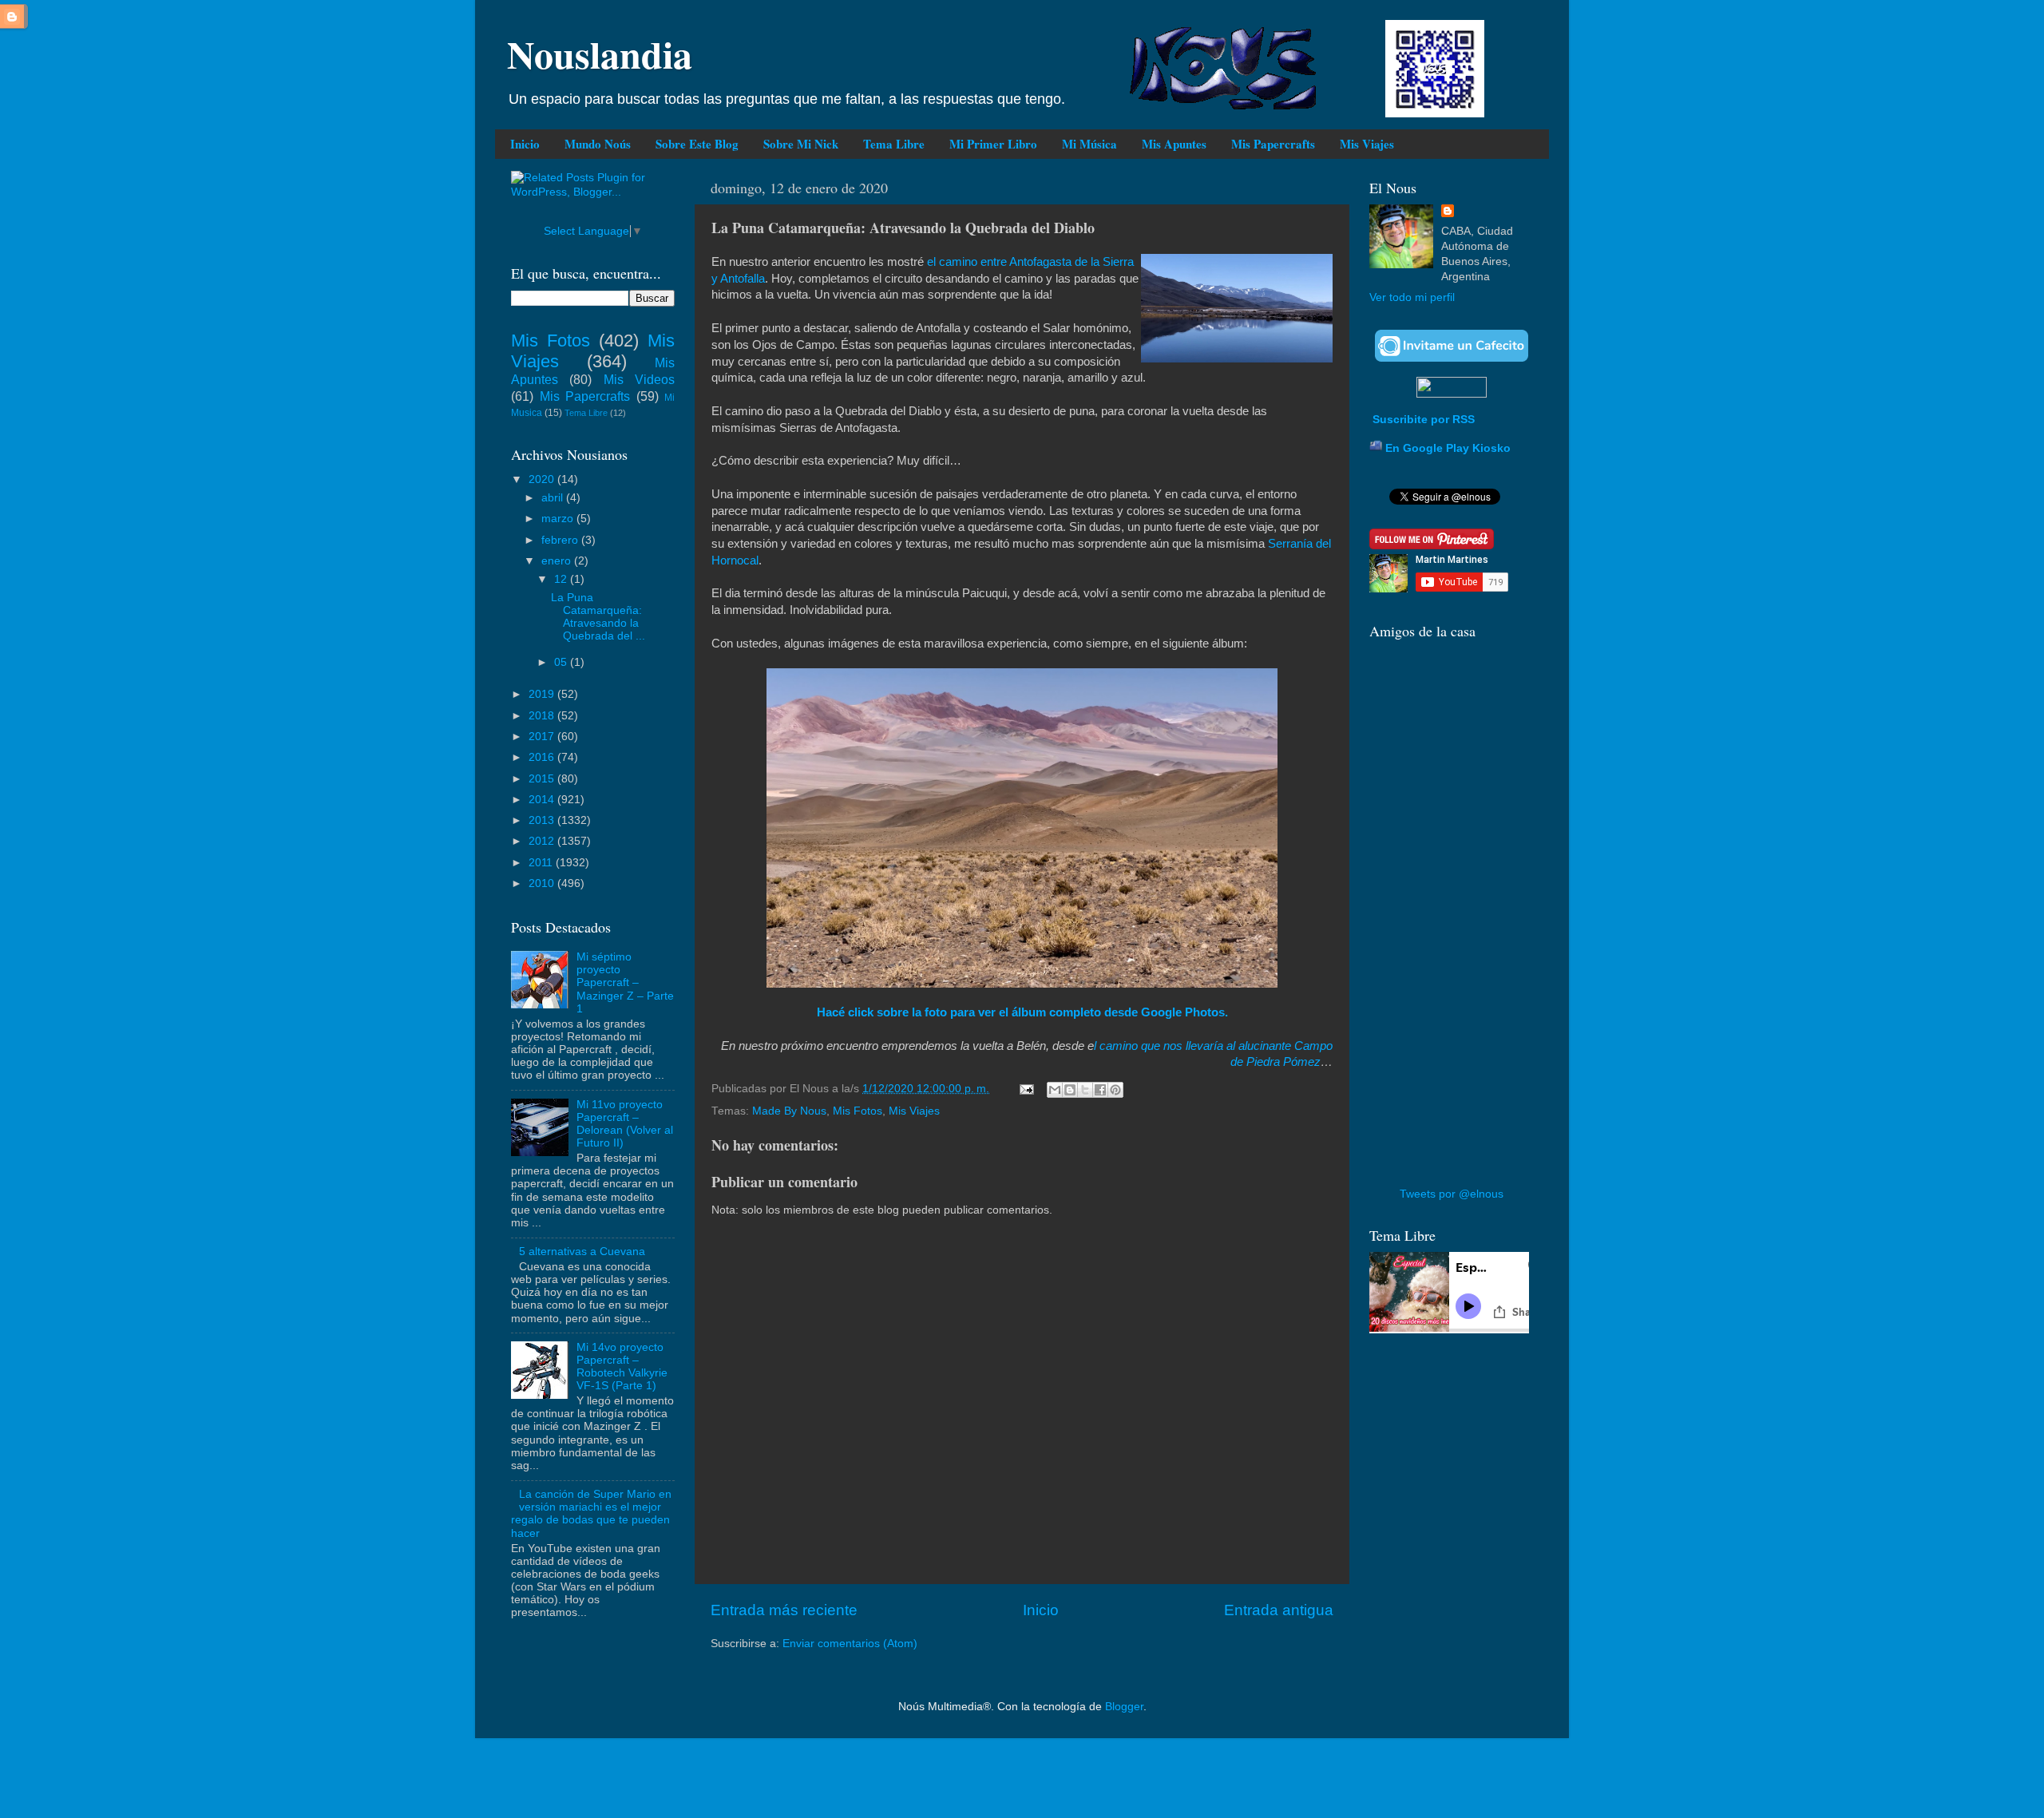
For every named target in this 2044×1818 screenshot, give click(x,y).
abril (554, 498)
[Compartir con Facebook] (1100, 1090)
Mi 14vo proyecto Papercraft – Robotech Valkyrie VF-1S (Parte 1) (622, 1367)
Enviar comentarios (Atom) (850, 1644)
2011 (542, 863)
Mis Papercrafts (1273, 144)
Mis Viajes (1367, 144)
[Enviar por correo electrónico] (1055, 1090)
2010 (543, 883)
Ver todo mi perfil (1412, 297)
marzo (559, 519)
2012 (543, 841)
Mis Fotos (858, 1111)
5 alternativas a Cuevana (582, 1252)
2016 (543, 757)
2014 (543, 800)
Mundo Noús (598, 144)
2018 (543, 716)
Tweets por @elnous (1452, 1194)
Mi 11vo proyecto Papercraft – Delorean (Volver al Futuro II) (625, 1124)
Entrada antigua (1279, 1610)
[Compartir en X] (1085, 1090)
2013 (543, 820)
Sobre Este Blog (697, 144)
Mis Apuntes (1174, 144)
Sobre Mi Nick (801, 144)
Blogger (1124, 1707)
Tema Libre (894, 144)
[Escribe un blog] (1070, 1090)
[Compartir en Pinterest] (1115, 1090)
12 (562, 579)
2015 (543, 779)
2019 (543, 694)
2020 (543, 479)
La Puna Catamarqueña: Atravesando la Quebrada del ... (598, 617)
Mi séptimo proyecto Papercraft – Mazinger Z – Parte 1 (625, 983)
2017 (543, 737)
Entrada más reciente (784, 1610)
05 (562, 662)
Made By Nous (789, 1111)
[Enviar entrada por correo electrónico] (1026, 1089)
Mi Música (1089, 144)
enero (558, 561)
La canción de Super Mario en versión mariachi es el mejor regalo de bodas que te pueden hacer (591, 1514)
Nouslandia (600, 53)
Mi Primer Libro (993, 144)
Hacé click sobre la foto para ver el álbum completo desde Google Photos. (1022, 1012)
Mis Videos (639, 379)
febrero (561, 540)
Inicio (525, 144)
